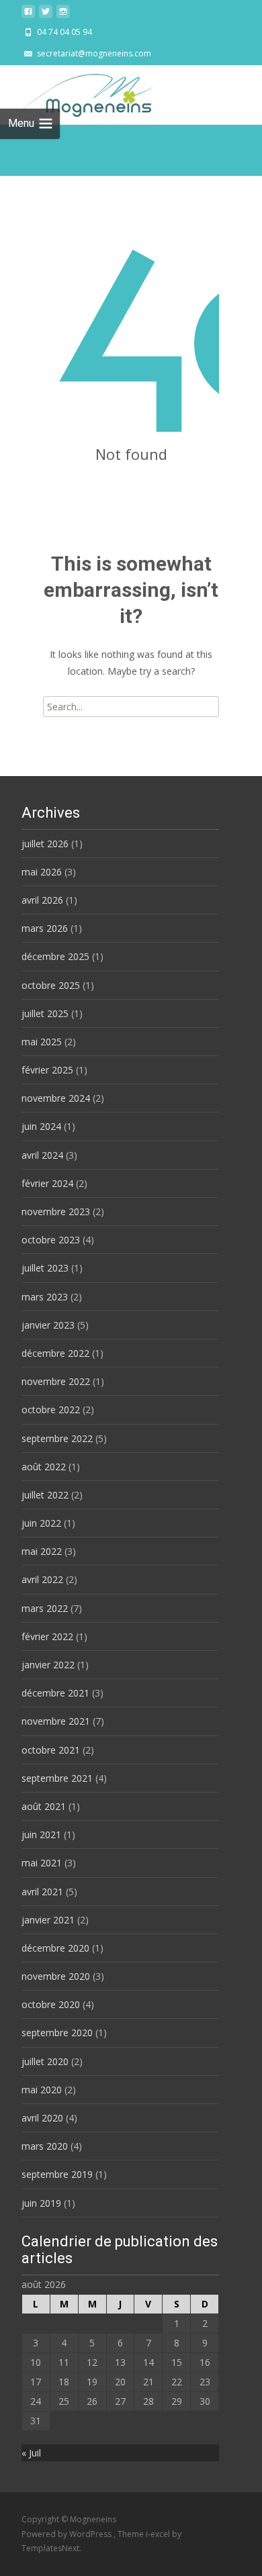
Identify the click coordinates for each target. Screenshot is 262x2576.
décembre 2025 (55, 956)
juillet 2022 (45, 1495)
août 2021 (44, 1806)
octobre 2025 (51, 985)
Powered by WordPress (68, 2534)
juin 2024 (41, 1126)
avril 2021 (42, 1892)
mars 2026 (45, 928)
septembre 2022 (57, 1438)
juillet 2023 (45, 1268)
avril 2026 (42, 900)
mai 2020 (42, 2090)
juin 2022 (41, 1523)
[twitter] (46, 15)
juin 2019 (41, 2203)
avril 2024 (42, 1155)
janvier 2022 (48, 1665)
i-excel (159, 2534)
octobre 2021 (51, 1750)
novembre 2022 (56, 1381)
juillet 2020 (45, 2061)
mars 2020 (45, 2146)
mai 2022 (42, 1551)
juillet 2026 (45, 844)
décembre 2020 (55, 1948)
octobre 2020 (51, 2004)
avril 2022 (42, 1579)
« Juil (31, 2453)
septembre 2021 (57, 1778)
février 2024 (47, 1183)
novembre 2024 (56, 1098)
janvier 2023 (48, 1325)
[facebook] (28, 15)
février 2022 (47, 1636)
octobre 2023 (51, 1240)
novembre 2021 (56, 1721)
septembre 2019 (57, 2174)
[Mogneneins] (76, 92)
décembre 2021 (55, 1693)
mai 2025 (42, 1042)
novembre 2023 (56, 1211)
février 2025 (47, 1070)
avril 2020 (42, 2118)
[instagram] (63, 15)
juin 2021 (41, 1834)
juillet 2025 (45, 1013)
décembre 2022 (55, 1353)
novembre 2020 (56, 1976)
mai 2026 (42, 872)
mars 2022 (45, 1608)
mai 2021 (42, 1863)
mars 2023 (45, 1297)
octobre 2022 (51, 1410)
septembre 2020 (57, 2033)
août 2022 (44, 1467)
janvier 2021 (48, 1920)
